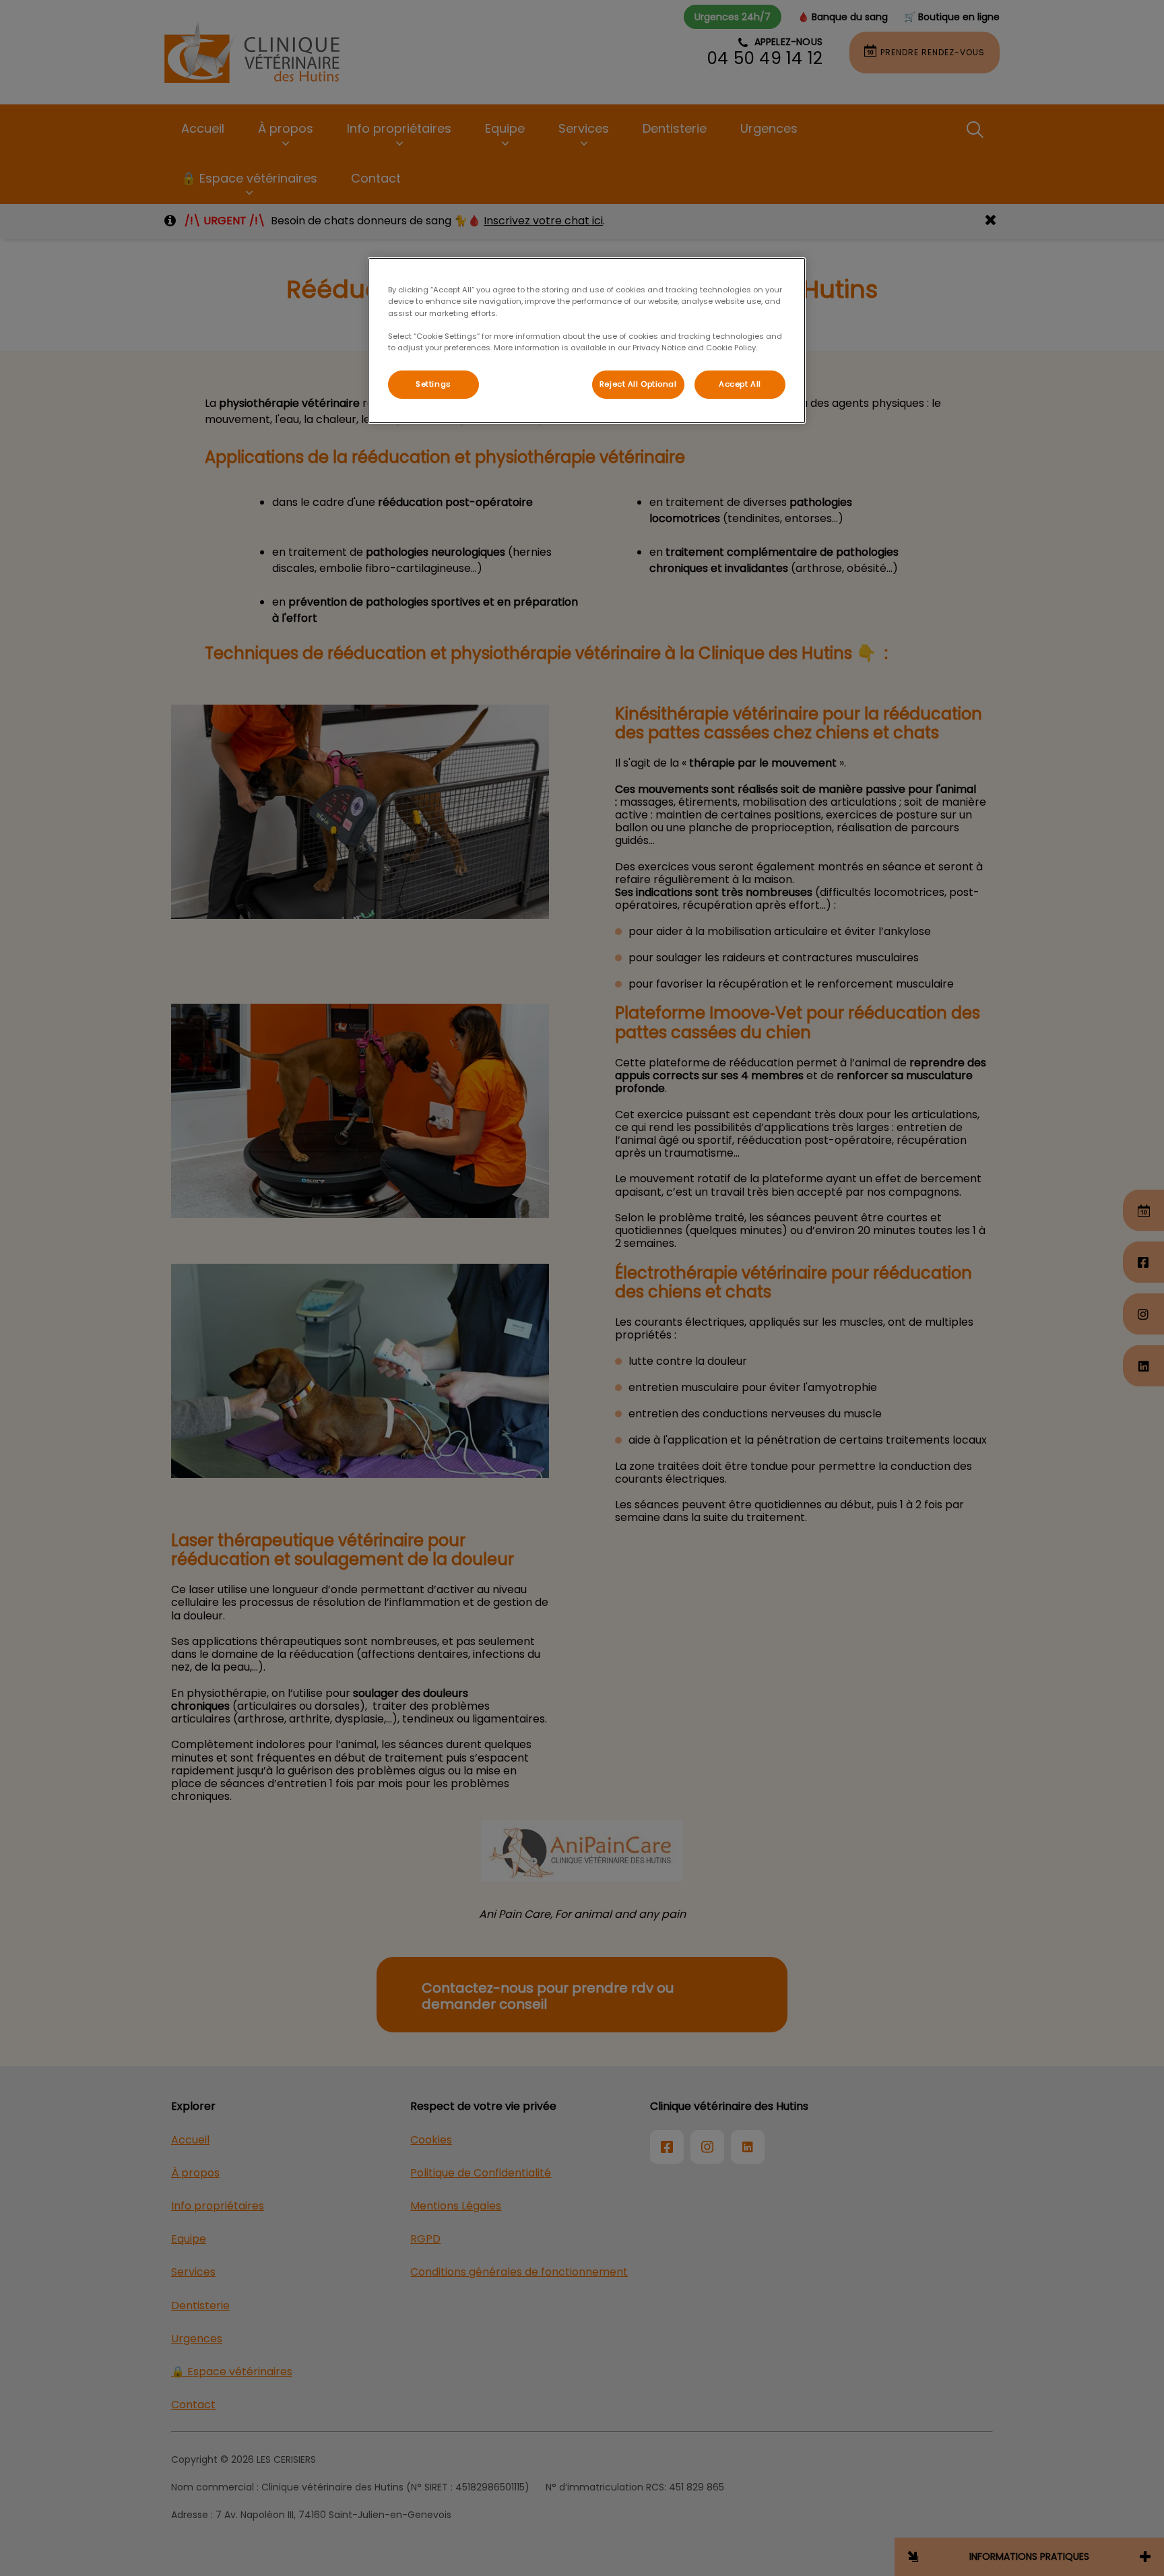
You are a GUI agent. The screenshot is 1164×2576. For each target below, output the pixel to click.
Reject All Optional (638, 384)
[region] (587, 340)
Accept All (740, 384)
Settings (433, 384)
